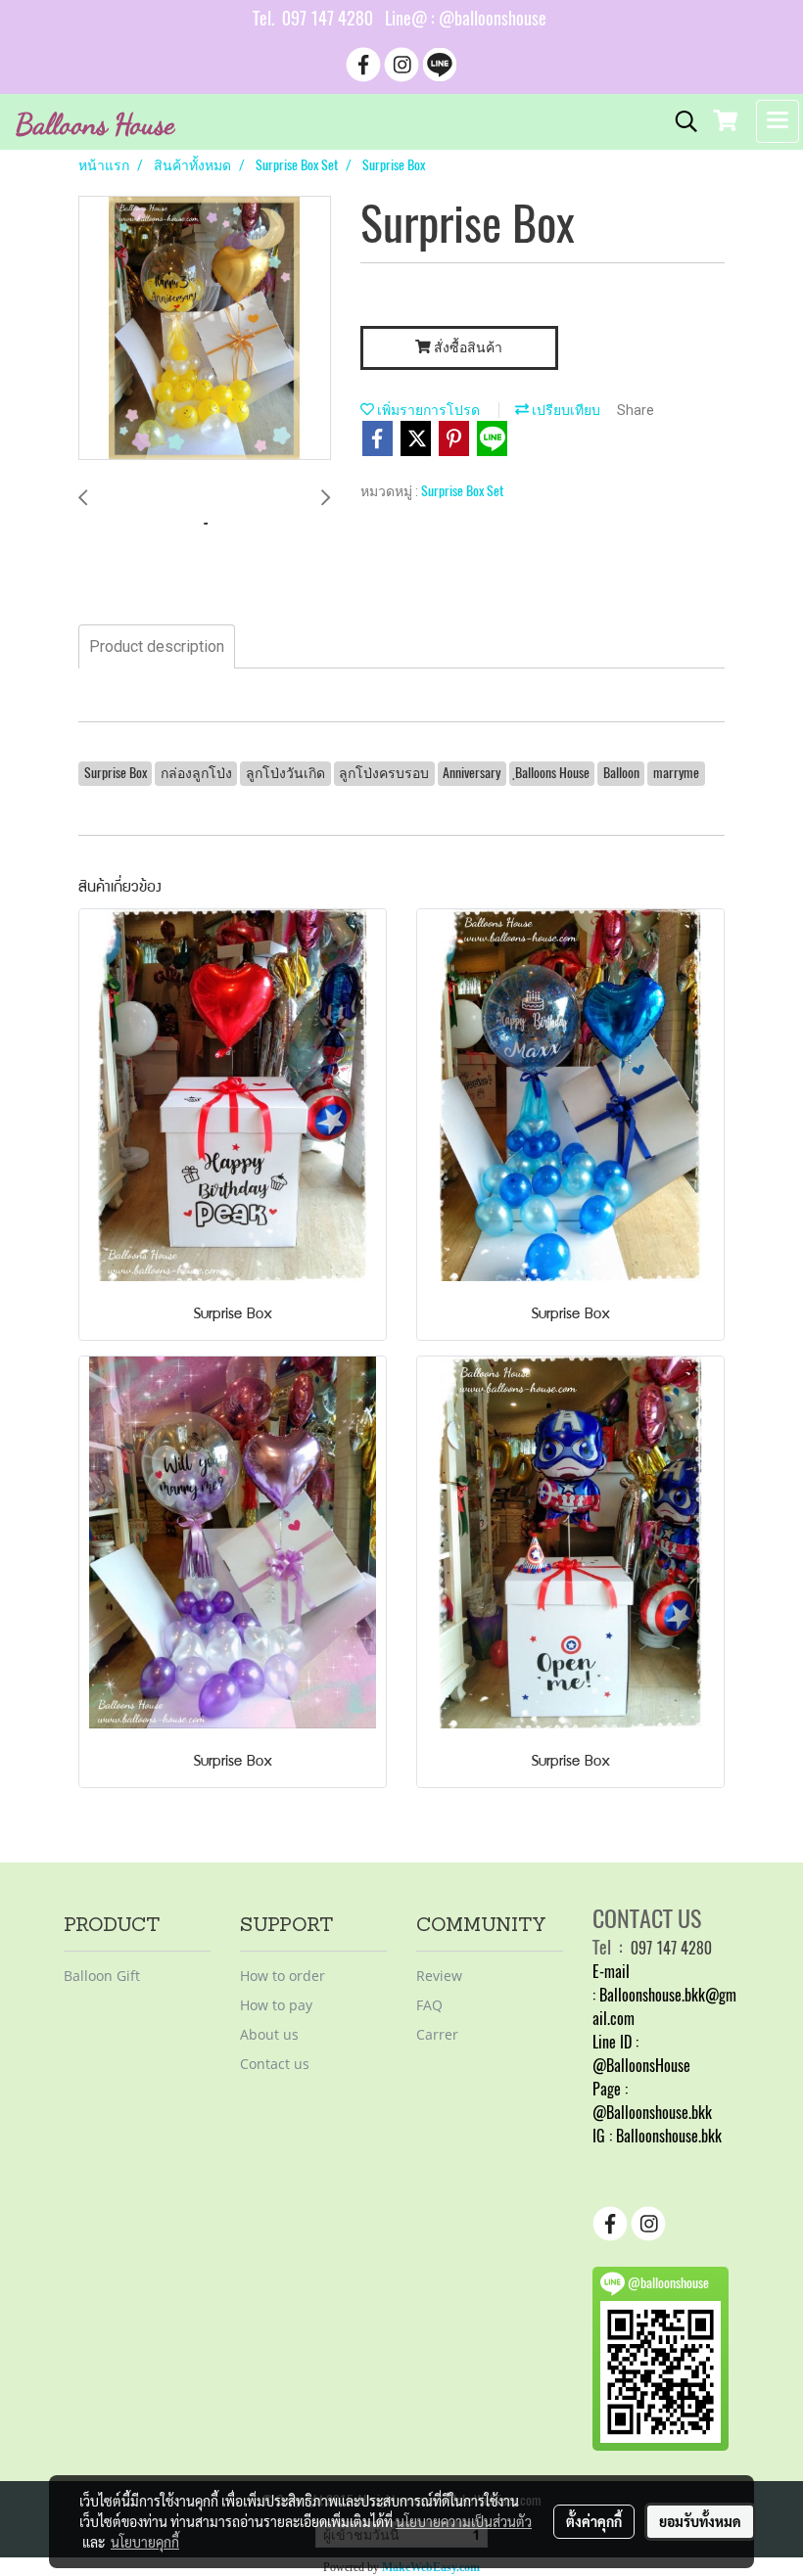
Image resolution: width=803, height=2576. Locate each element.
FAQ (429, 2005)
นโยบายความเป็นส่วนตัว (464, 2521)
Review (439, 1976)
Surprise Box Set (462, 491)
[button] (680, 121)
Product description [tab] (157, 646)
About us (269, 2034)
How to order (283, 1976)
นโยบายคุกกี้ (145, 2542)
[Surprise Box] (205, 329)
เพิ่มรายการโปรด (427, 410)
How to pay (276, 2005)
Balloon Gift (102, 1976)
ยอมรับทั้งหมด (700, 2521)
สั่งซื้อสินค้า (467, 347)
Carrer (437, 2034)
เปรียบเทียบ (565, 410)
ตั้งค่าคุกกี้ (594, 2521)
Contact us (275, 2064)
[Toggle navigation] (778, 121)
